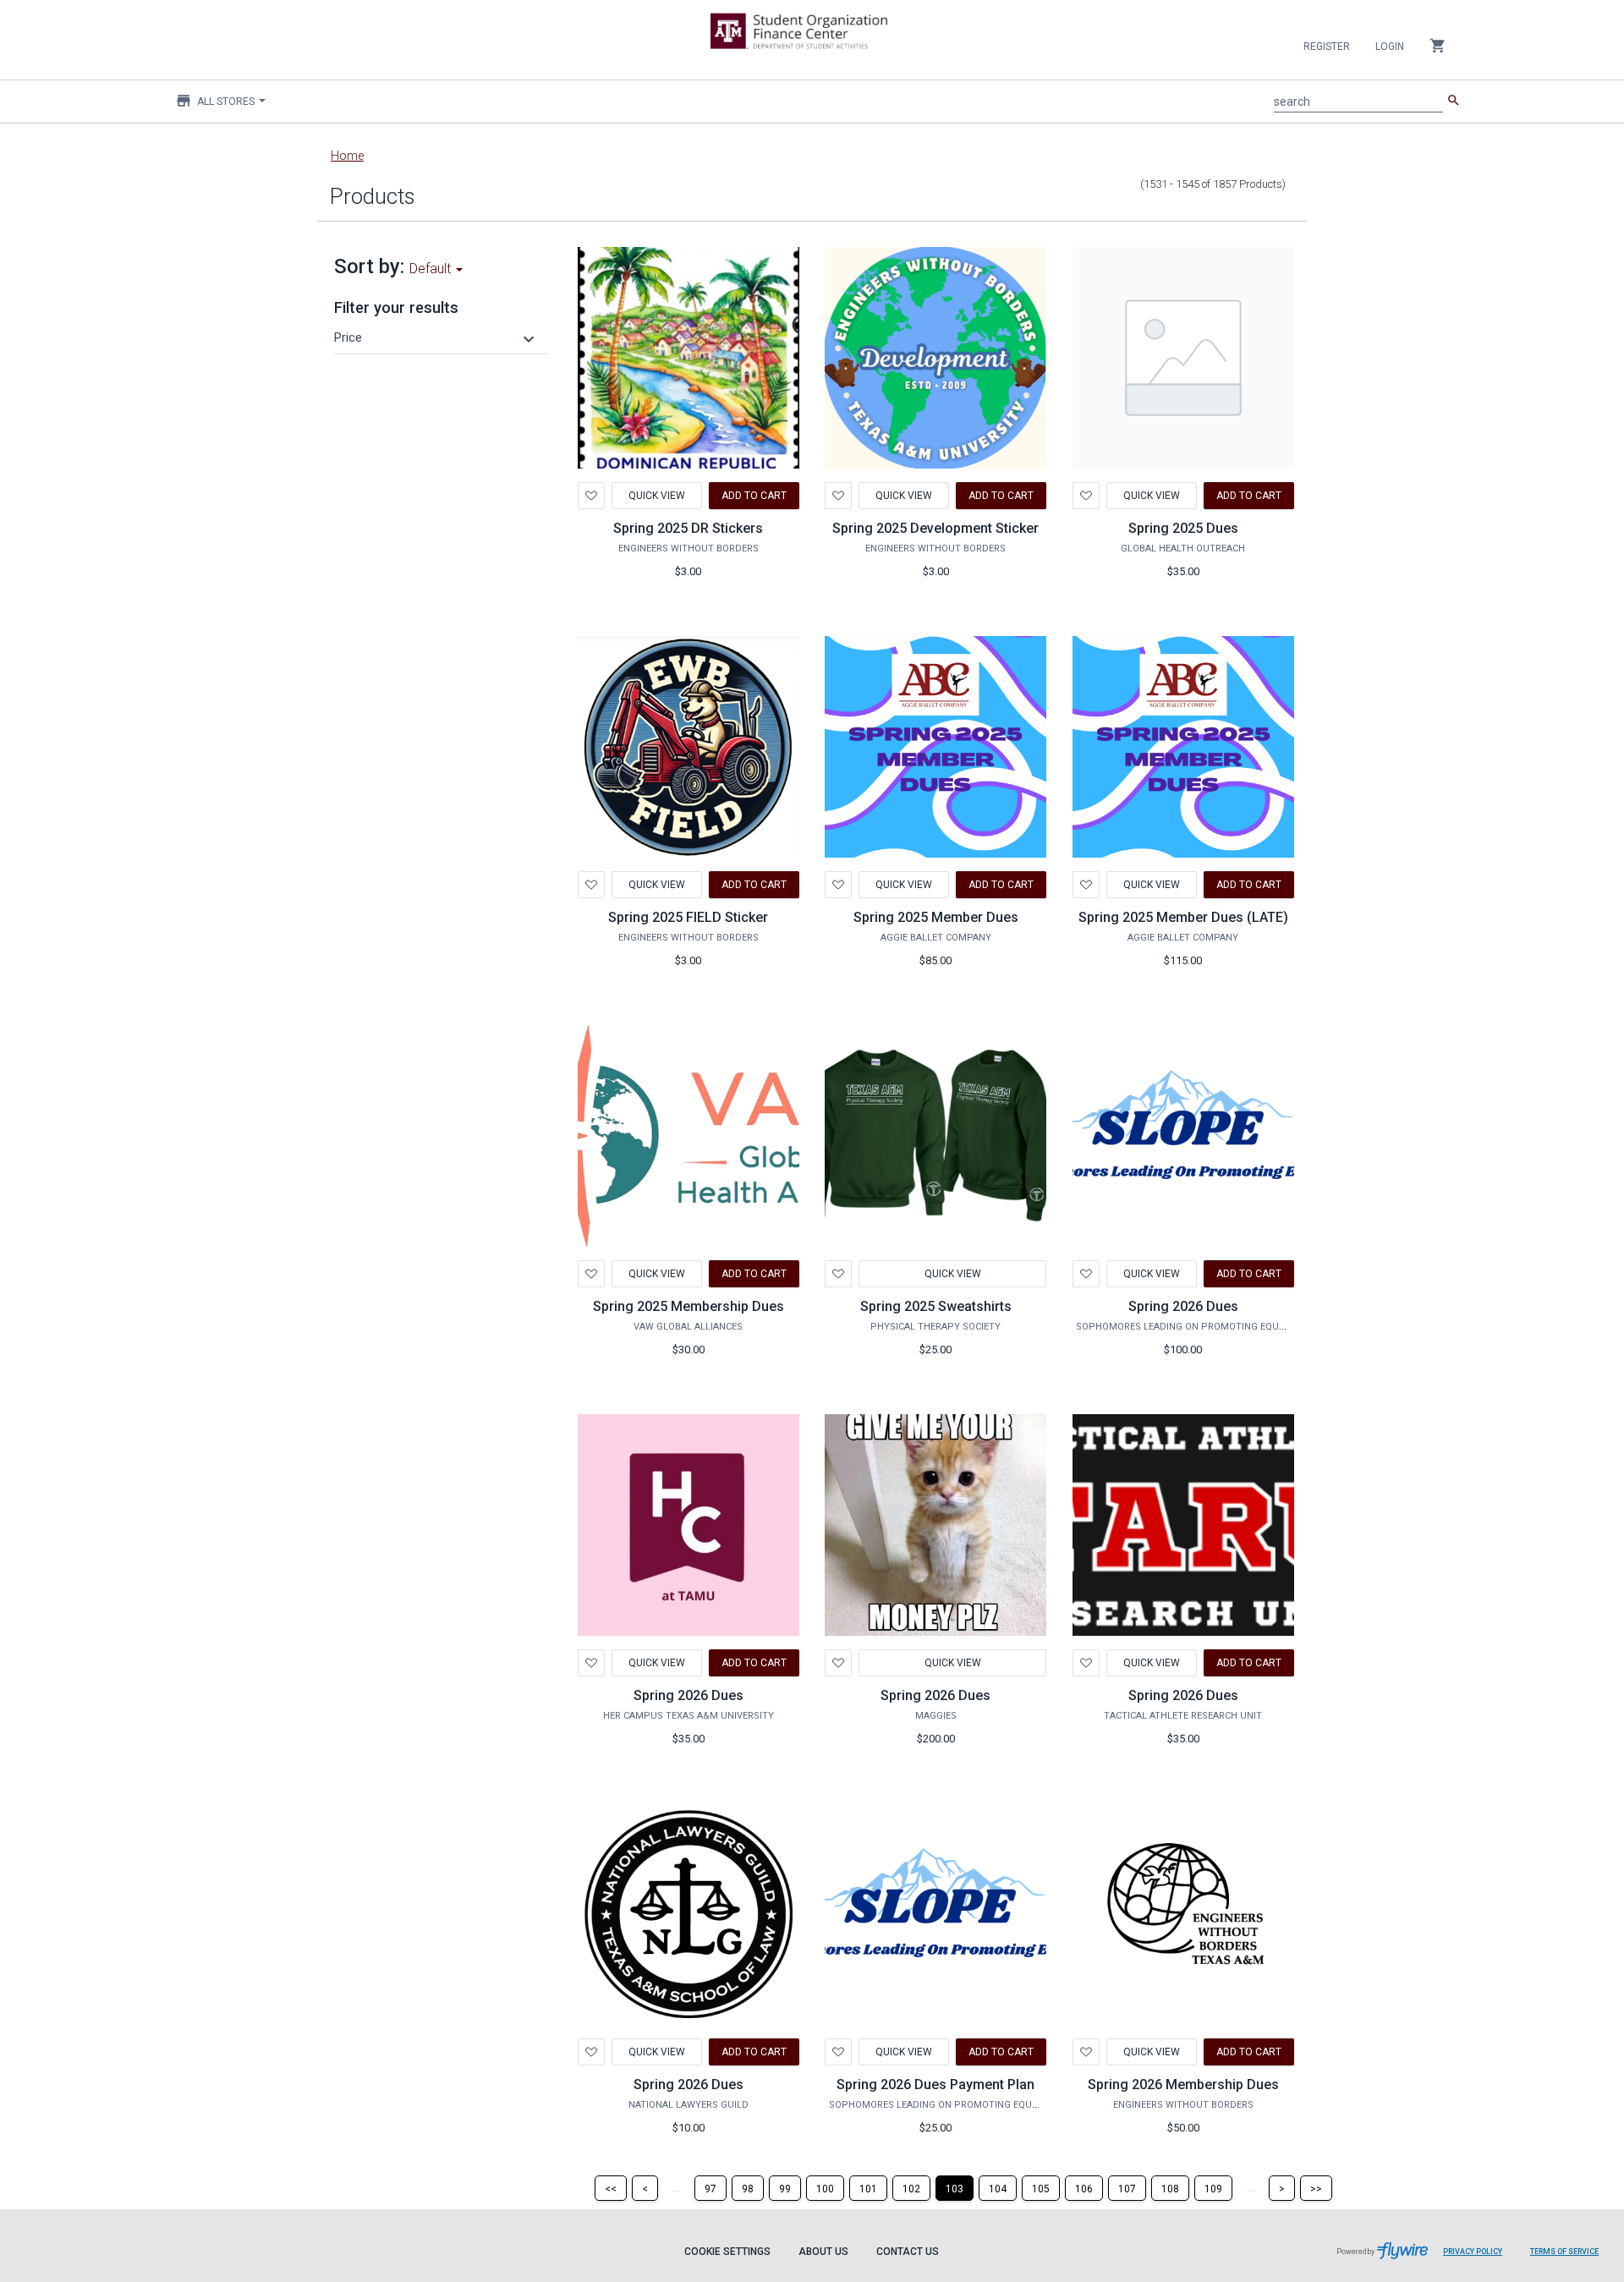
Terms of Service (1564, 2252)
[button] (436, 337)
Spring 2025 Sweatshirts (936, 1306)
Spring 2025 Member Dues (936, 917)
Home (347, 156)
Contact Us (908, 2252)
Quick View (657, 496)
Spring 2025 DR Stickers (688, 528)
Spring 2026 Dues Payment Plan (935, 2085)
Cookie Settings (727, 2252)
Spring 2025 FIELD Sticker (688, 917)
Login (1390, 47)
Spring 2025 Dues (1183, 528)
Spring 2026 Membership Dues (1183, 2085)
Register (1327, 47)
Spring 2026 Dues (1183, 1306)
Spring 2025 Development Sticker (935, 528)
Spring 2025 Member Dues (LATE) (1183, 917)
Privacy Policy (1473, 2252)
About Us (823, 2252)
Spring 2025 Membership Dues (689, 1306)
